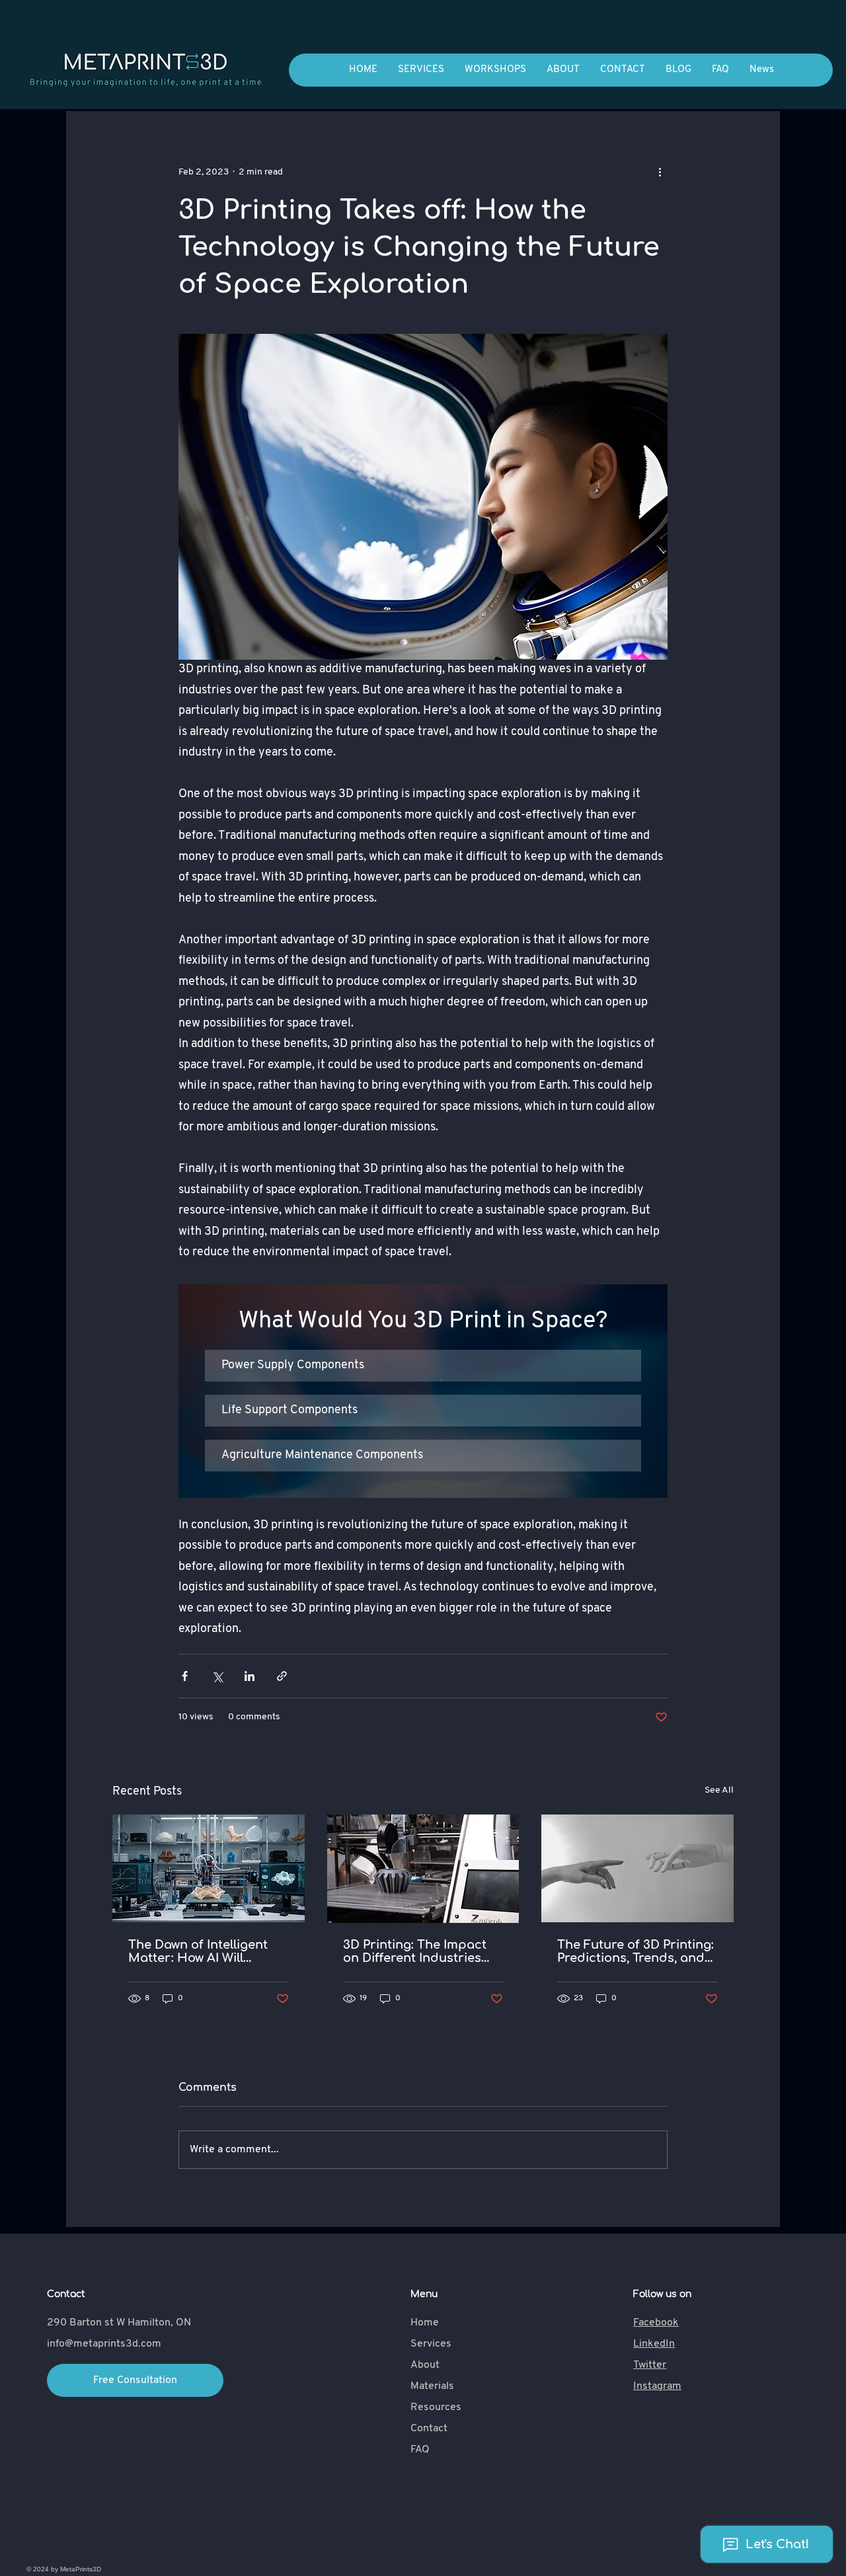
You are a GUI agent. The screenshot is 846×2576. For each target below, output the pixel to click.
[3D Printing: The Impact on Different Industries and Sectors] (423, 1869)
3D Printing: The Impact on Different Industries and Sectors (415, 1951)
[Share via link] (282, 1676)
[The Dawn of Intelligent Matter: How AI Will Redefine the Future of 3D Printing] (209, 1868)
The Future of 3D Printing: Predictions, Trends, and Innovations (635, 1951)
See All (719, 1790)
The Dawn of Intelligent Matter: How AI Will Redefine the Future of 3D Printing (206, 1951)
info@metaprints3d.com (104, 2344)
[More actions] (660, 172)
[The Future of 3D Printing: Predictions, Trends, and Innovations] (637, 1868)
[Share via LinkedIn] (250, 1676)
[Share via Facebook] (185, 1676)
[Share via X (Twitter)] (217, 1676)
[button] (423, 1366)
